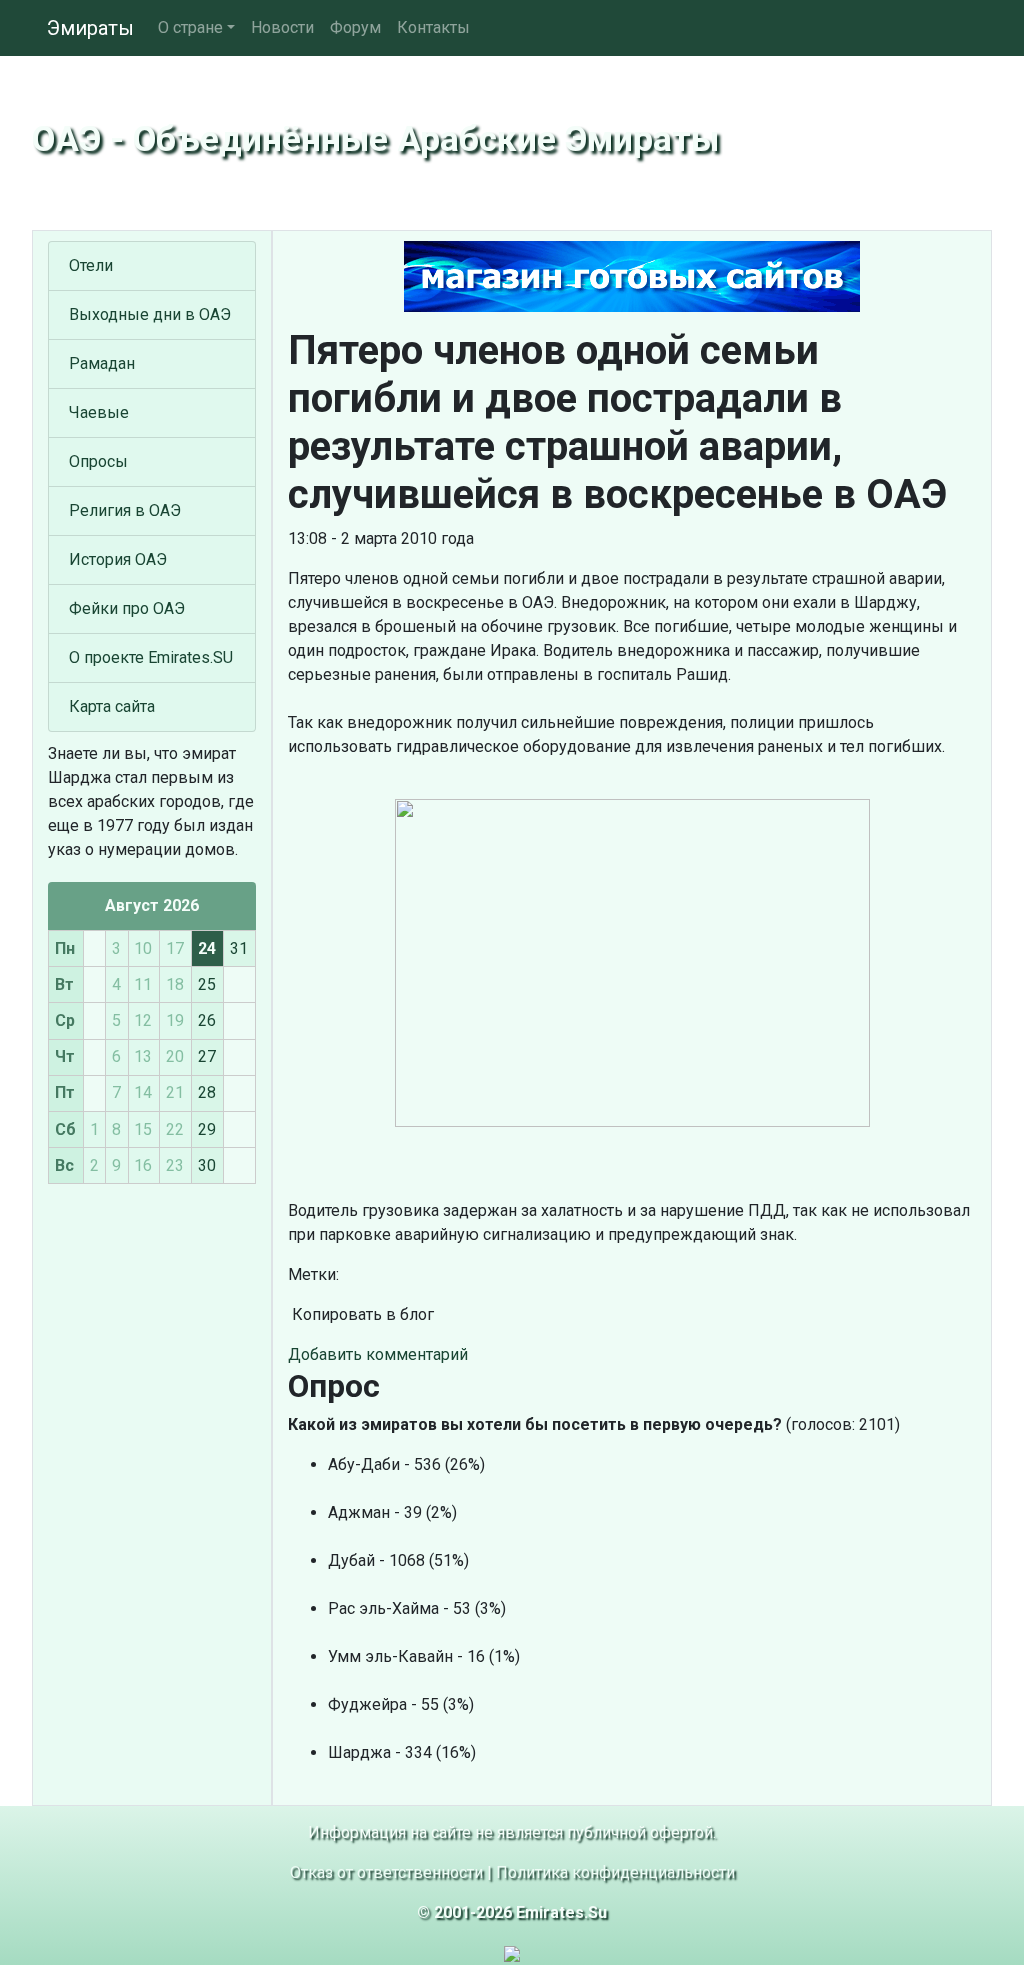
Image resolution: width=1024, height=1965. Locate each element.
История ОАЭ (118, 559)
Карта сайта (112, 706)
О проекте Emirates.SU (151, 657)
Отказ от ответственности (386, 1872)
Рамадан (102, 363)
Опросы (98, 461)
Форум (355, 27)
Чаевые (99, 412)
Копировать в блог (361, 1314)
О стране (190, 27)
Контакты (433, 27)
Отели (91, 265)
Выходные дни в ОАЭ (150, 314)
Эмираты (90, 28)
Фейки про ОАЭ (127, 608)
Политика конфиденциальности (615, 1872)
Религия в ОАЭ (125, 510)
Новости (282, 27)
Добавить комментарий (378, 1354)
